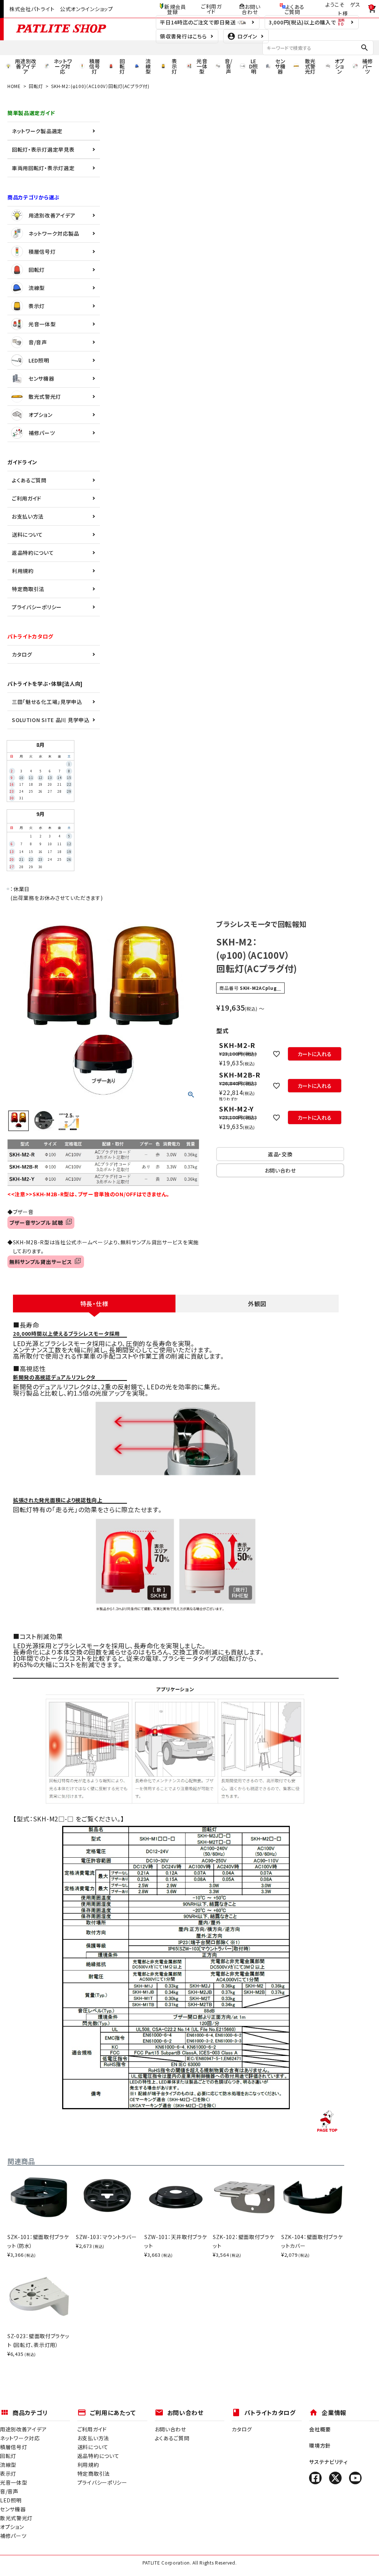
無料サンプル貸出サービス (42, 1262)
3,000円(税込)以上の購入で (303, 22)
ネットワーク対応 (20, 2438)
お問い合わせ (251, 9)
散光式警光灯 (45, 397)
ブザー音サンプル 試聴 (38, 1223)
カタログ (22, 654)
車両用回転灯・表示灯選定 (43, 168)
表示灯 (37, 306)
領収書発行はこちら (183, 36)
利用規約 (23, 571)
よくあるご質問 (295, 9)
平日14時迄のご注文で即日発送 (198, 22)
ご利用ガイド (211, 9)
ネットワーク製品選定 (37, 131)
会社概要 (320, 2429)
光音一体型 (42, 324)
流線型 (37, 288)
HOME (14, 86)
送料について (27, 535)
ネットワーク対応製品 (54, 233)
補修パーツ (42, 433)
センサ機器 (41, 378)
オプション (41, 415)
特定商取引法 (28, 589)
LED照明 (39, 360)
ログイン (247, 36)
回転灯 (36, 86)
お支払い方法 (28, 516)
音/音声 (38, 342)
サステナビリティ (328, 2462)
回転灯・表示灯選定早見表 (43, 149)
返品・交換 (280, 1154)
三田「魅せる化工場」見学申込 (47, 702)
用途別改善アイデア (52, 215)
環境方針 (320, 2445)
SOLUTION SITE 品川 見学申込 (51, 720)
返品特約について (33, 553)
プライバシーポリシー (37, 607)
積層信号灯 (42, 252)
